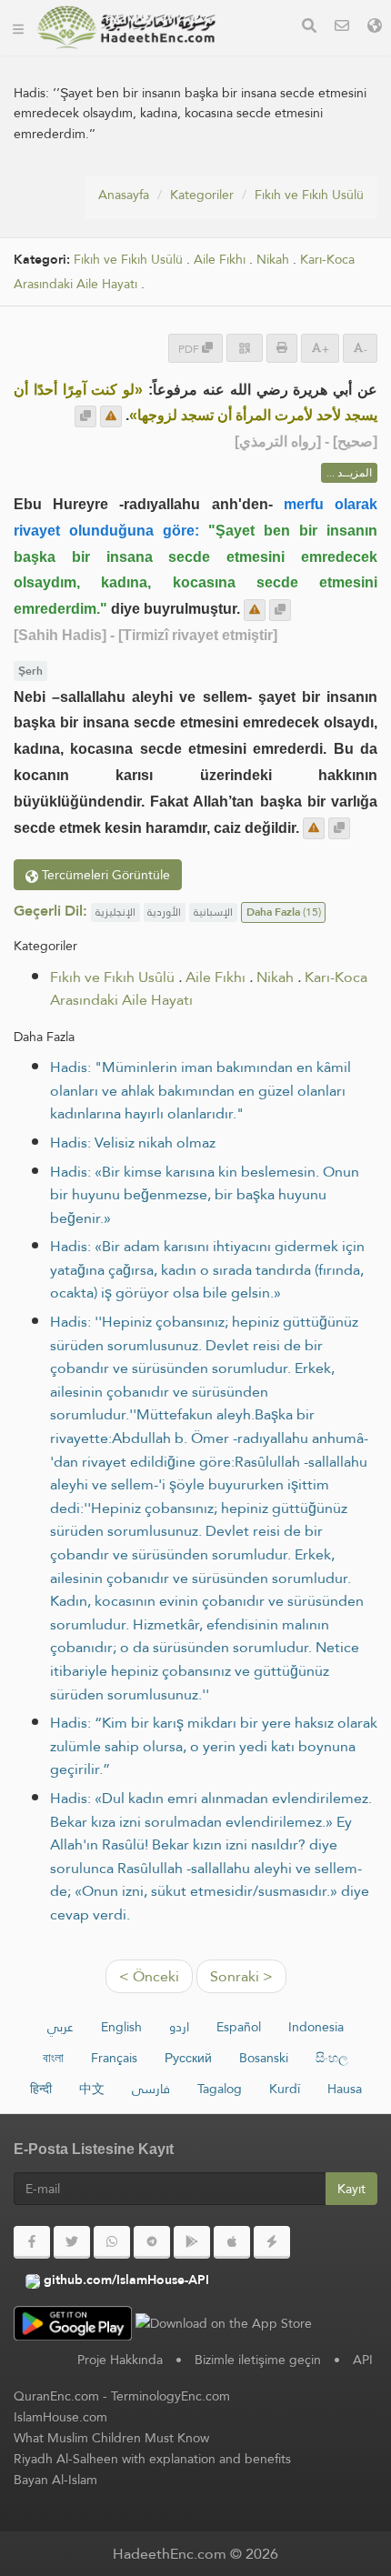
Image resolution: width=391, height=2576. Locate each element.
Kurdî (285, 2089)
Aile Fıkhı (220, 260)
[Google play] (192, 2242)
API (363, 2360)
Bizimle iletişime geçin (258, 2360)
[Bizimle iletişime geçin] (342, 28)
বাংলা (53, 2058)
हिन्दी (41, 2089)
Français (114, 2058)
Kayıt (351, 2189)
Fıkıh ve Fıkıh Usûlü (309, 195)
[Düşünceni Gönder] (111, 416)
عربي (60, 2027)
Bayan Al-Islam (55, 2480)
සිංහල (332, 2058)
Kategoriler (202, 195)
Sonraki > (241, 1976)
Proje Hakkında (120, 2360)
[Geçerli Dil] (375, 28)
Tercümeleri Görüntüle (104, 875)
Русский (188, 2058)
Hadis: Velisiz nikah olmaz (133, 1143)
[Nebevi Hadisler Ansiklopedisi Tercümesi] (126, 27)
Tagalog (220, 2089)
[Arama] (309, 28)
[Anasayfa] (18, 27)
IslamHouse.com (60, 2417)
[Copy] (85, 416)
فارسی (151, 2089)
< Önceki (149, 1976)
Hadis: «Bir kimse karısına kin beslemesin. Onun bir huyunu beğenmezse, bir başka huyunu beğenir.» (205, 1195)
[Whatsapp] (112, 2242)
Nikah (273, 260)
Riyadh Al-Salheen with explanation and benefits (152, 2459)
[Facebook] (32, 2242)
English (121, 2027)
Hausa (345, 2089)
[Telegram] (152, 2242)
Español (239, 2027)
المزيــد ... (349, 473)
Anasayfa (124, 195)
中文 (92, 2089)
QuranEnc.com (56, 2396)
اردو (179, 2027)
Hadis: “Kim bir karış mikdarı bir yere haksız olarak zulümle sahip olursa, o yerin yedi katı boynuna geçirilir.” (214, 1746)
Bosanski (264, 2058)
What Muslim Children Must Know (111, 2438)
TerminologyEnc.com (170, 2396)
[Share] (245, 348)
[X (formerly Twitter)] (72, 2242)
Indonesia (316, 2027)
